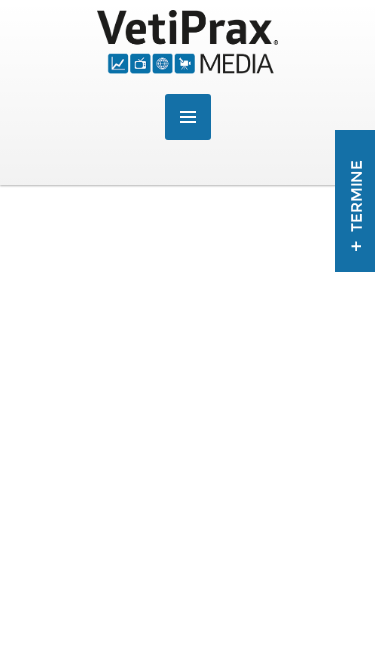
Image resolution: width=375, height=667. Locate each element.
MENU (188, 117)
